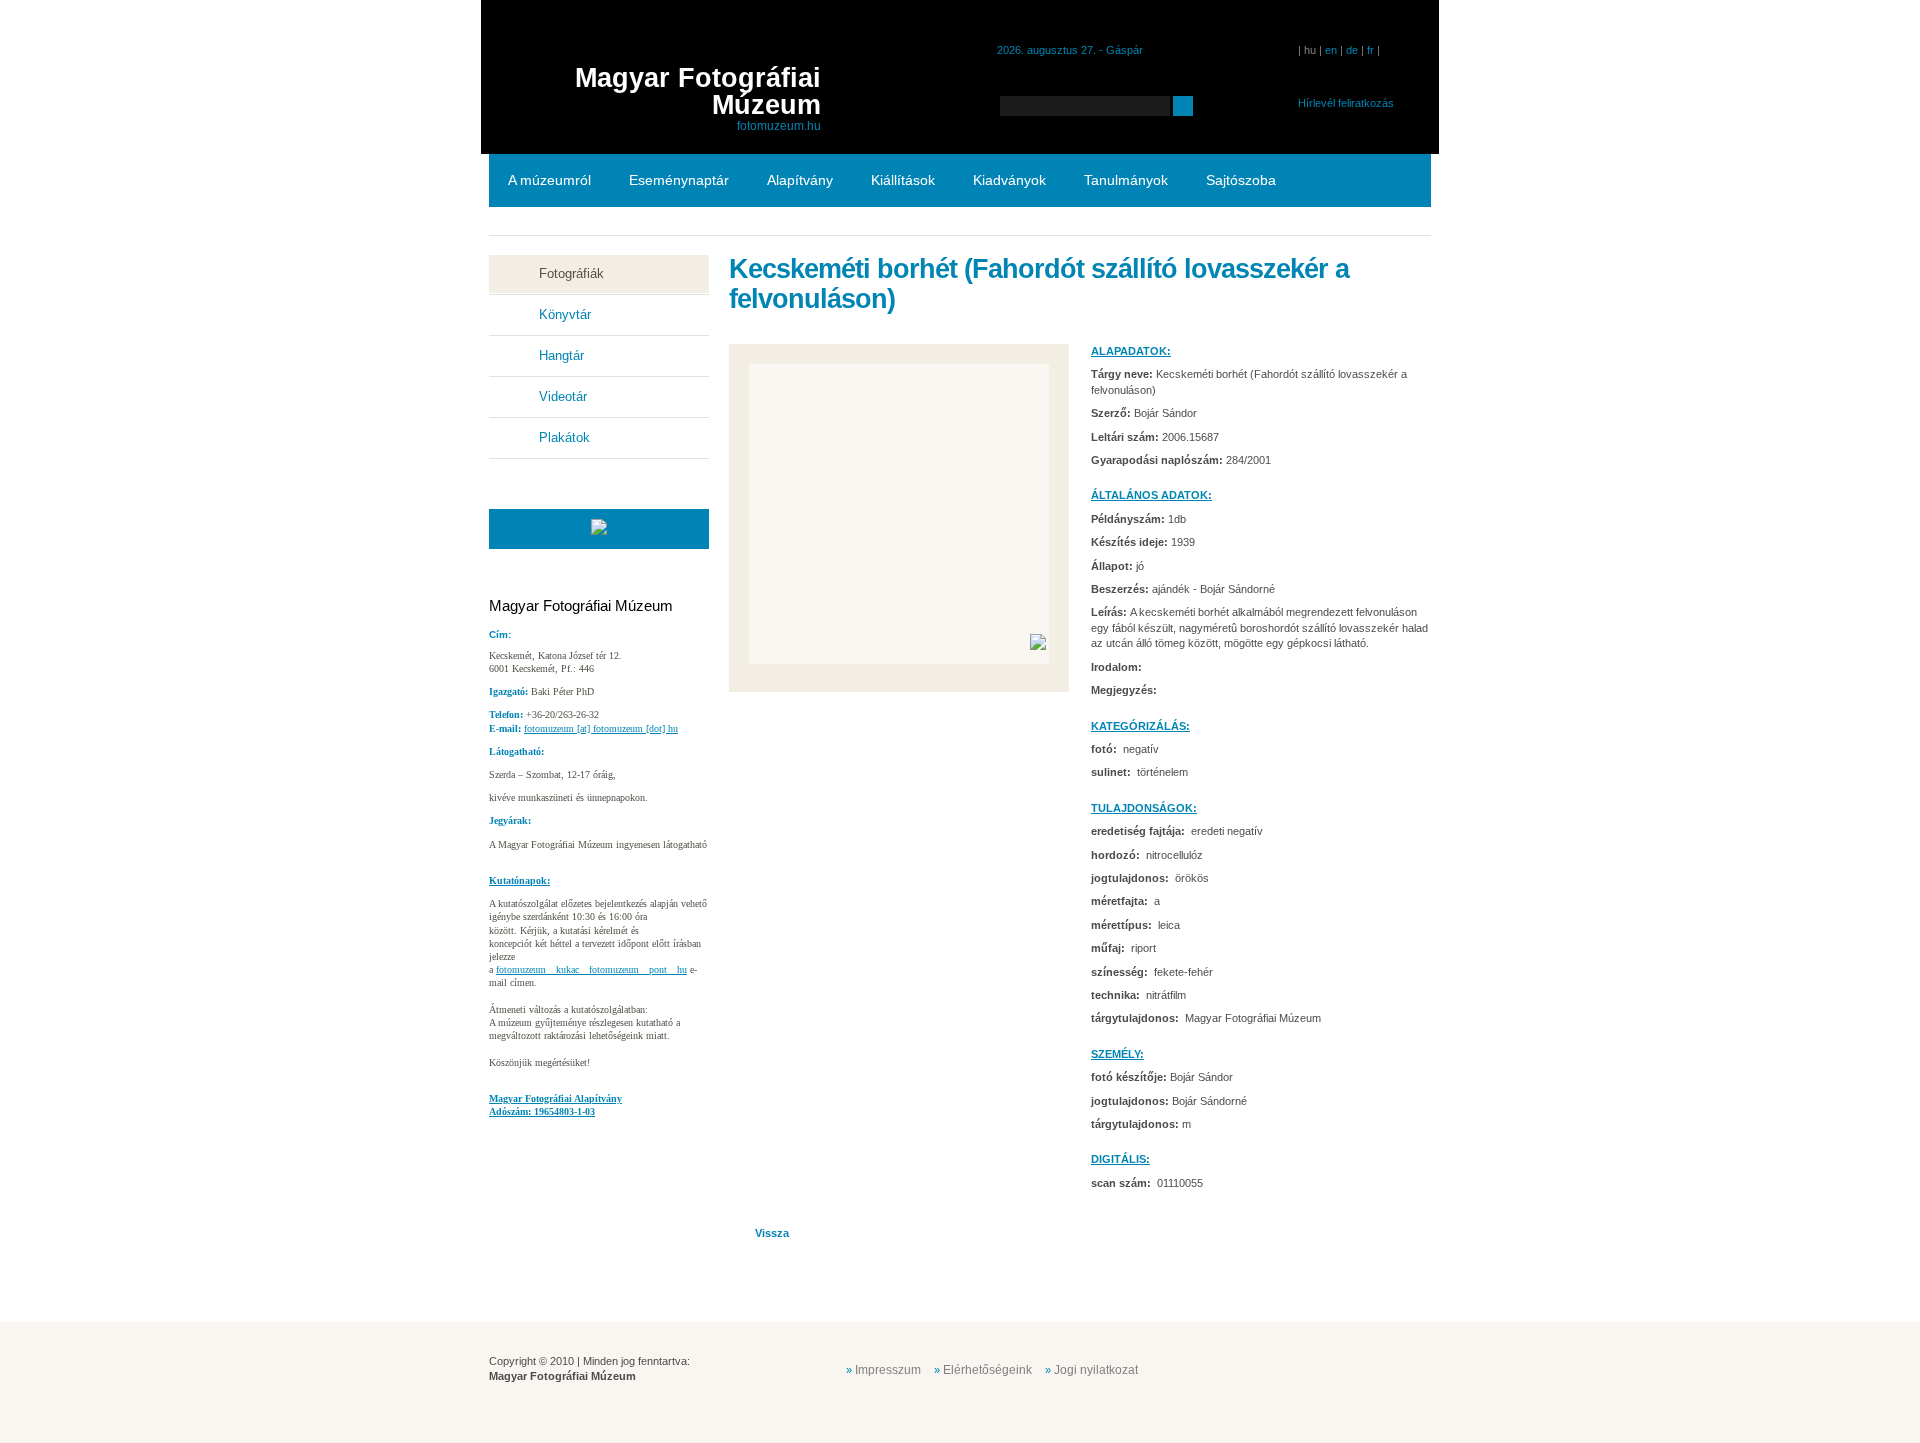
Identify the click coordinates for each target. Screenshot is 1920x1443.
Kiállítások (903, 180)
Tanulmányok (1126, 180)
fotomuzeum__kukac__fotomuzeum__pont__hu (591, 969)
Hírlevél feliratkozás (1346, 103)
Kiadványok (1009, 180)
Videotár (563, 396)
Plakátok (564, 437)
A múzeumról (549, 180)
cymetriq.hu (1388, 1368)
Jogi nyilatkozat (1096, 1370)
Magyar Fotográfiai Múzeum (698, 91)
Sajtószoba (1241, 180)
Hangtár (561, 355)
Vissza (772, 1233)
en (1331, 50)
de (1352, 50)
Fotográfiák (571, 273)
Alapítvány (800, 180)
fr (1370, 50)
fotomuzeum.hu (779, 126)
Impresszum (888, 1370)
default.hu (1288, 1368)
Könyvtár (565, 314)
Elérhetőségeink (987, 1370)
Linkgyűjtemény (557, 233)
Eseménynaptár (679, 180)
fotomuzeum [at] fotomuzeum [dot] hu (601, 728)
